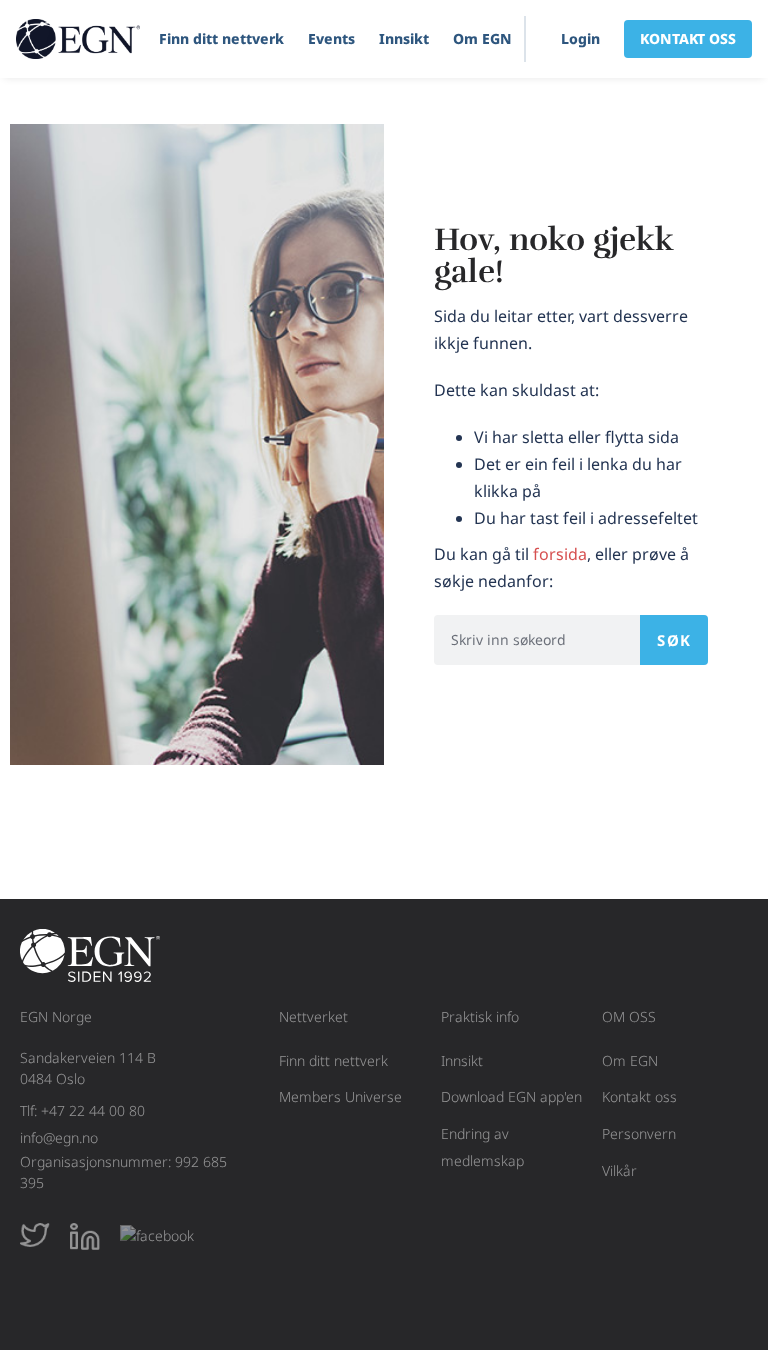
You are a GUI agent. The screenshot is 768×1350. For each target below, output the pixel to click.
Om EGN (482, 38)
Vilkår (619, 1170)
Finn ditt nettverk (221, 38)
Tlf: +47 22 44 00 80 (82, 1110)
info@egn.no (59, 1137)
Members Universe (340, 1096)
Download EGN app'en (511, 1096)
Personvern (639, 1133)
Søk (674, 640)
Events (331, 38)
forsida (560, 554)
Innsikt (404, 38)
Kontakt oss (639, 1096)
